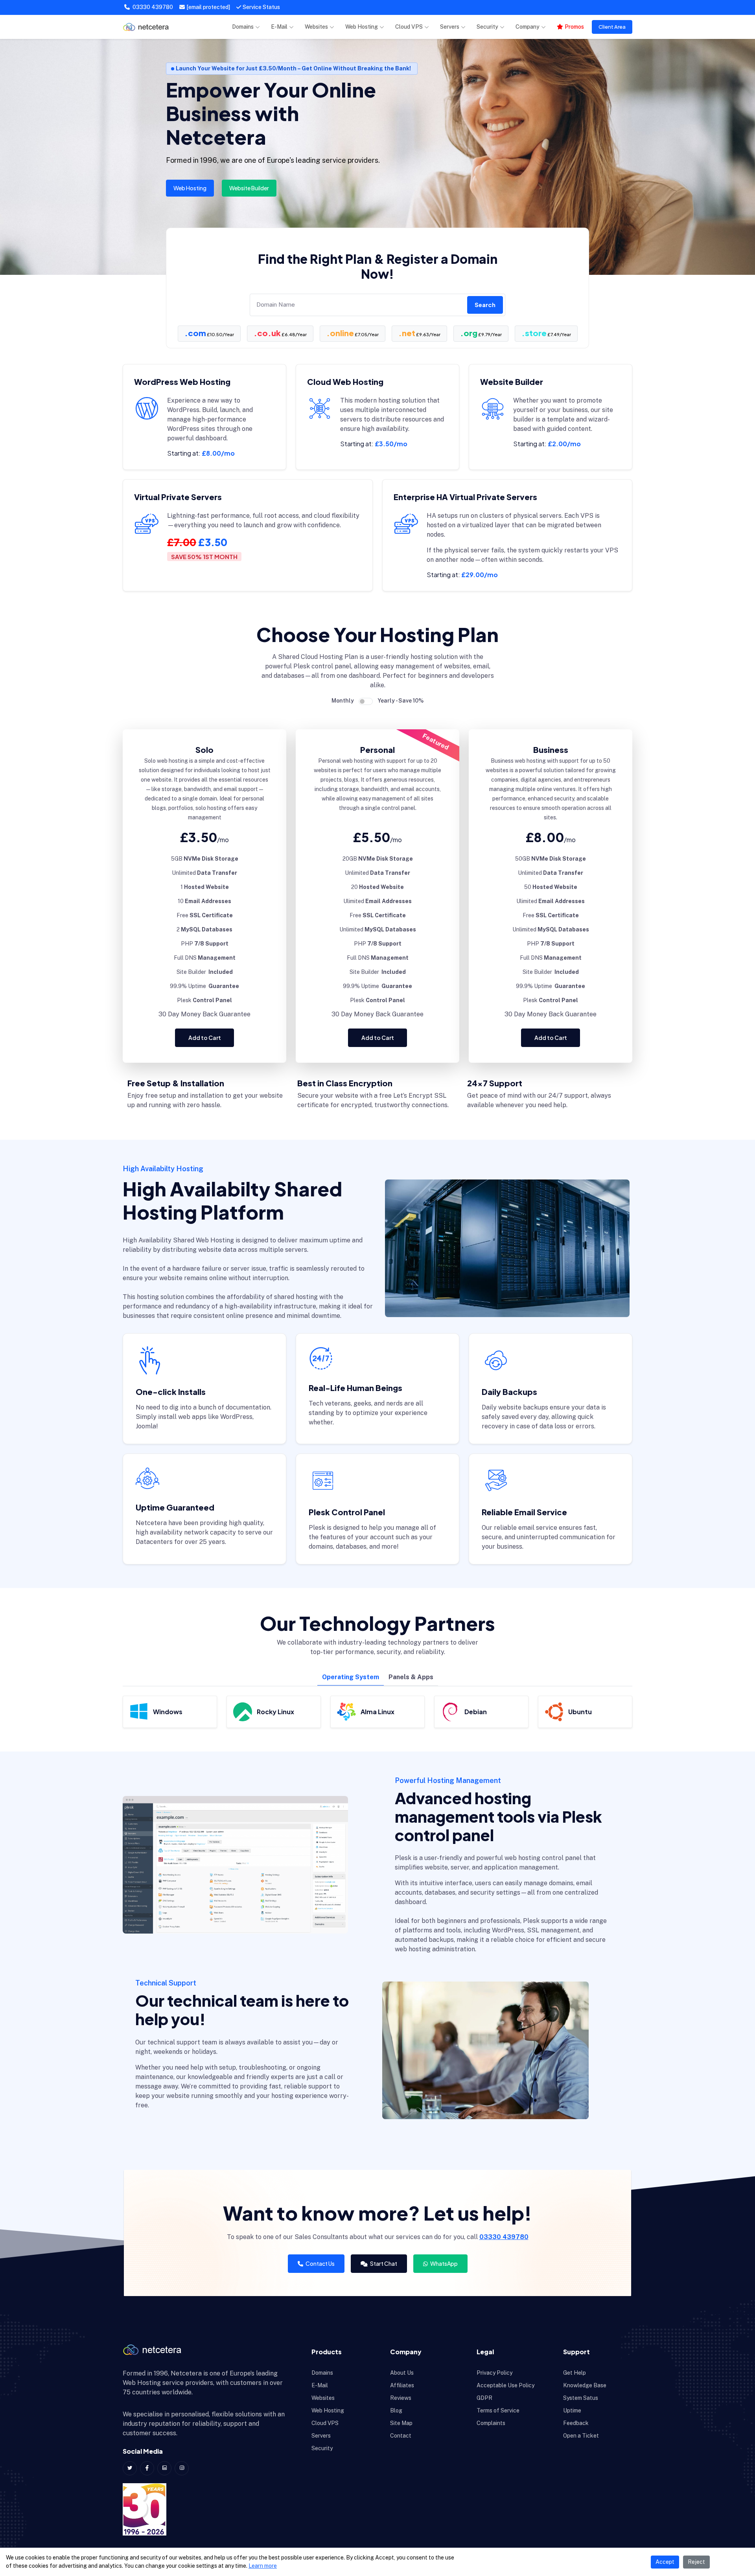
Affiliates (402, 2385)
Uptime (572, 2410)
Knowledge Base (585, 2385)
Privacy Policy (494, 2373)
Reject (696, 2562)
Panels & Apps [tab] (411, 1677)
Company (528, 27)
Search (485, 305)
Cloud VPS (409, 27)
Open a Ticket (581, 2436)
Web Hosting (362, 27)
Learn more (263, 2566)
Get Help (575, 2373)
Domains (243, 27)
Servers (450, 27)
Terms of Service (498, 2410)
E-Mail (279, 27)
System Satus (581, 2398)
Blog (396, 2410)
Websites (316, 27)
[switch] (366, 701)
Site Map (401, 2423)
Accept (665, 2562)
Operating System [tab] (351, 1677)
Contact (401, 2436)
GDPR (484, 2398)
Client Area (612, 27)
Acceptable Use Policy (505, 2385)
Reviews (401, 2398)
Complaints (491, 2423)
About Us (402, 2373)
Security (487, 27)
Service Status (261, 7)
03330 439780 (152, 7)
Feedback (576, 2423)
